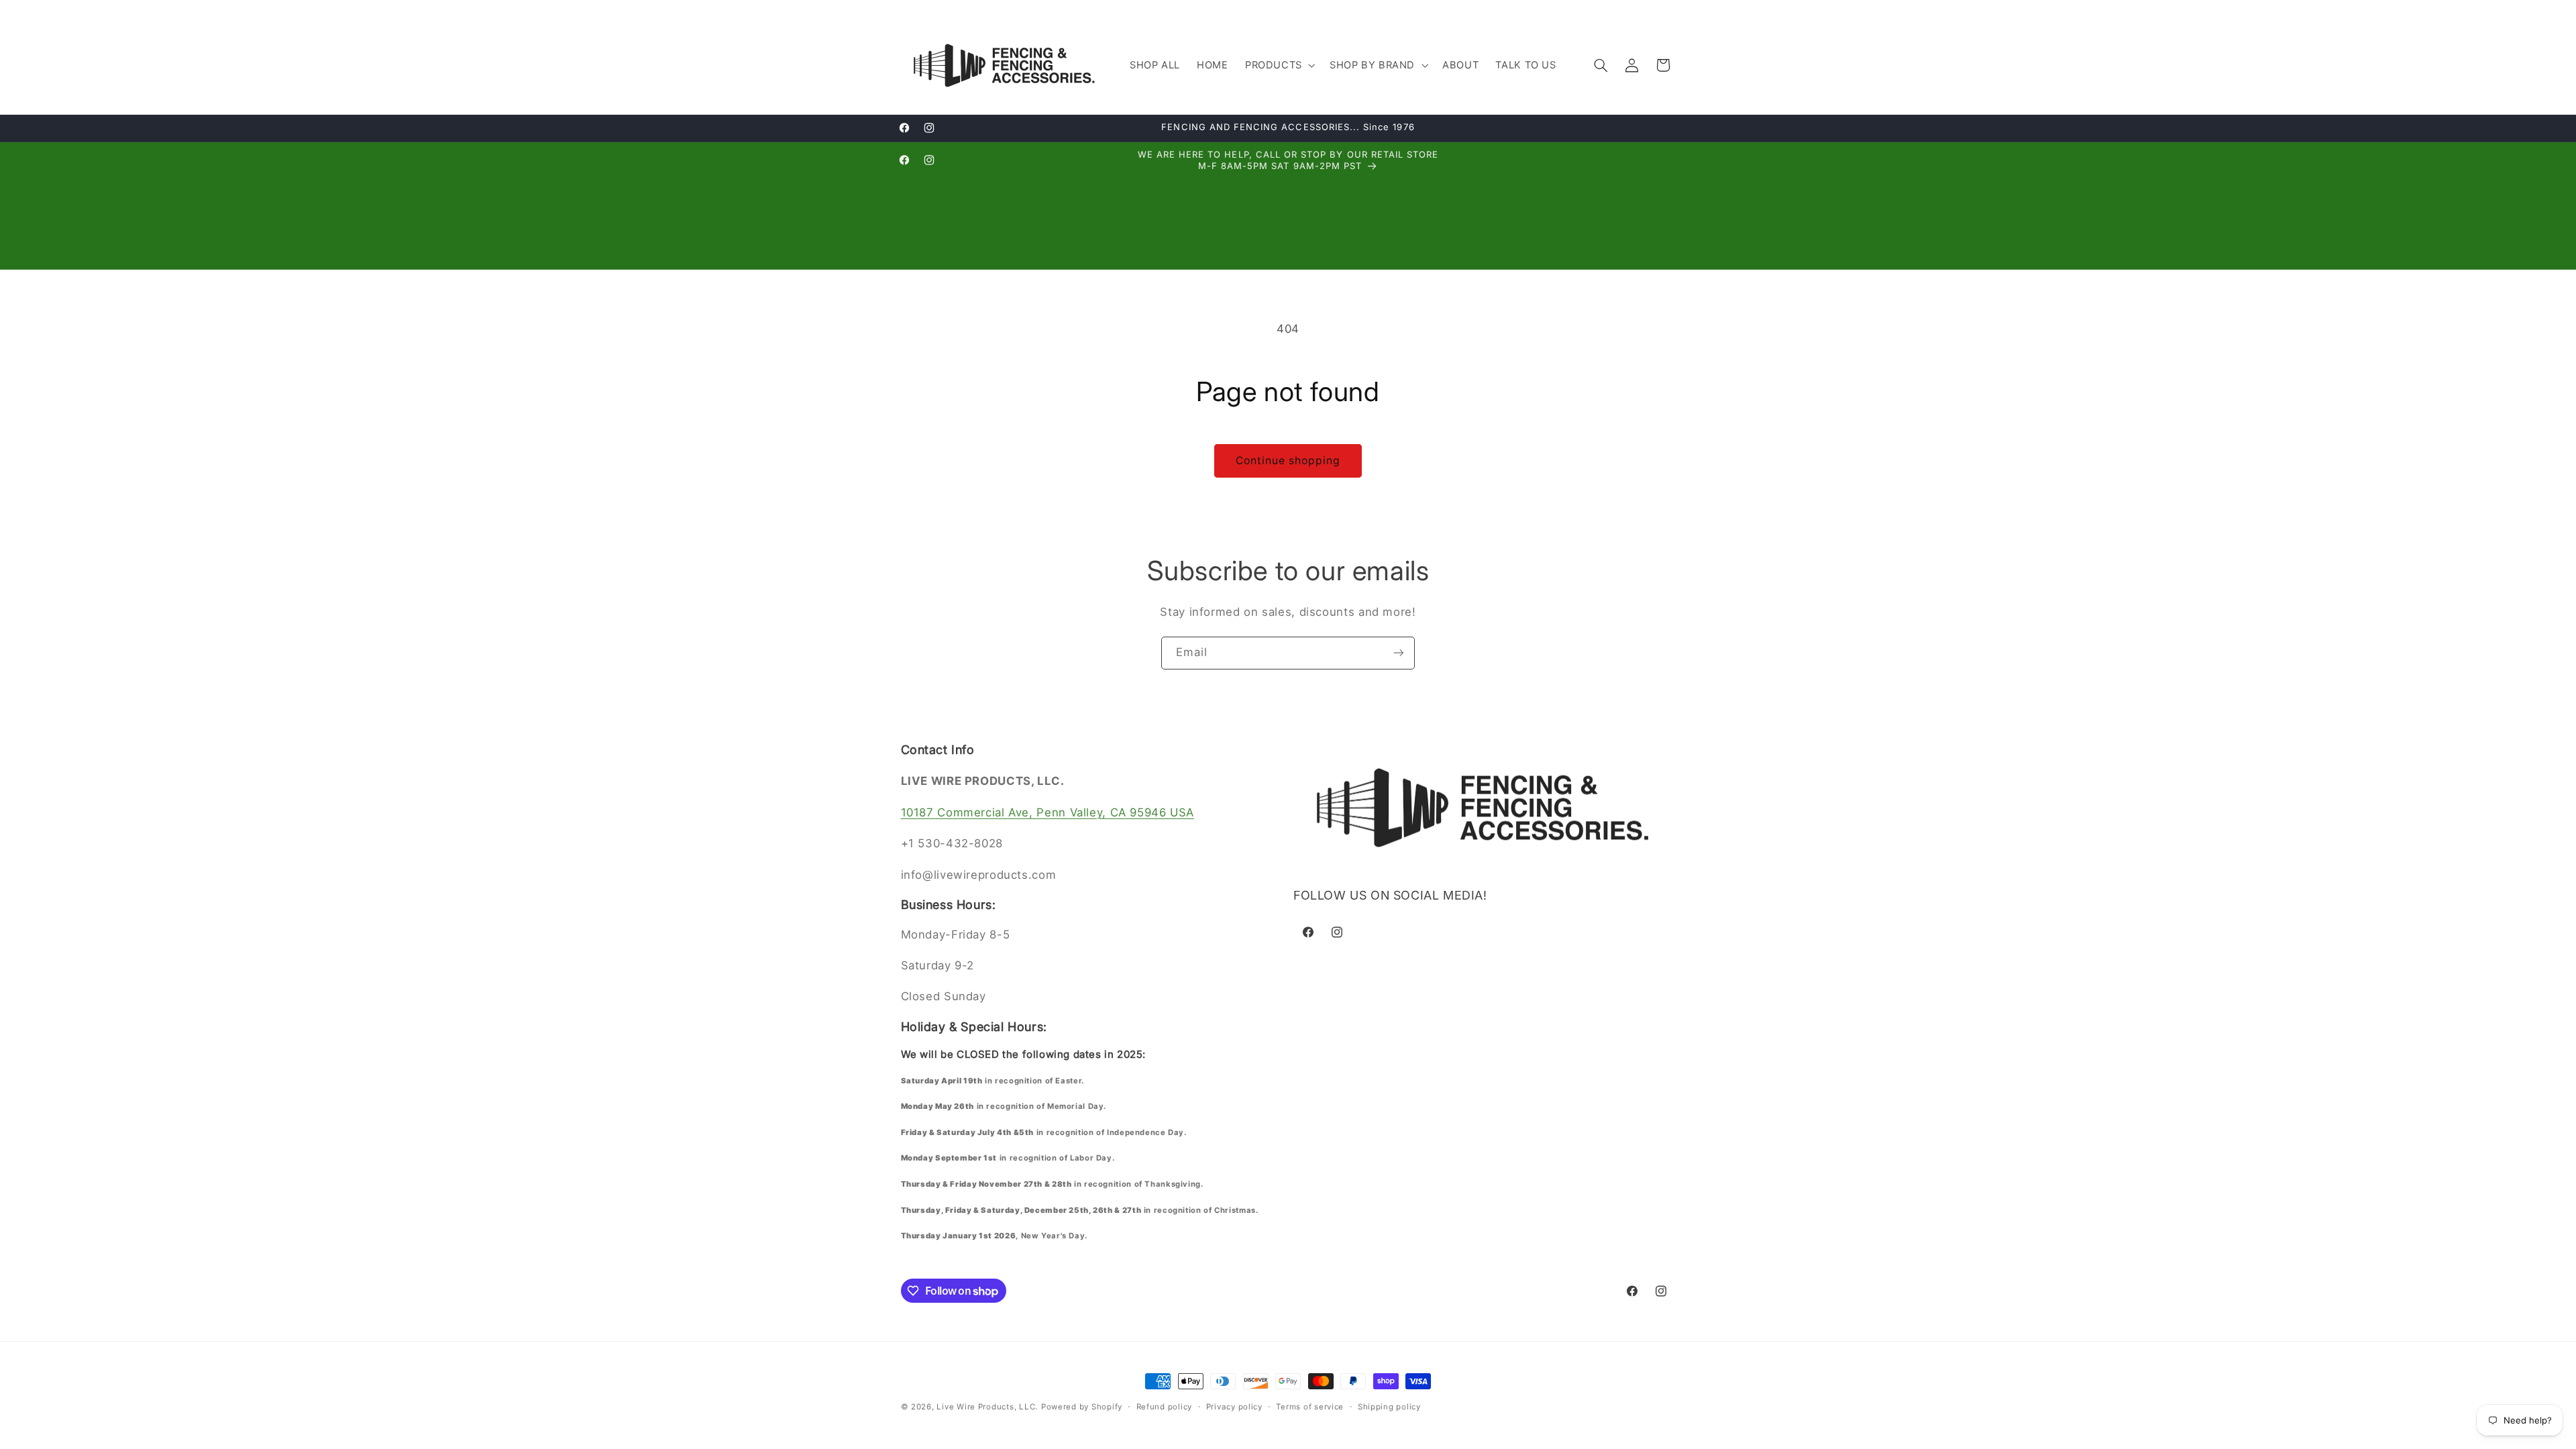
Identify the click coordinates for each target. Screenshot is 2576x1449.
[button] (1279, 65)
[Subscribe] (1399, 653)
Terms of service (1310, 1407)
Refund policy (1165, 1407)
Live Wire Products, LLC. (987, 1407)
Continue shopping (1288, 461)
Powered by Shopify (1082, 1407)
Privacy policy (1234, 1407)
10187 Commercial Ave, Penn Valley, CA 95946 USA (1048, 812)
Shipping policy (1389, 1407)
